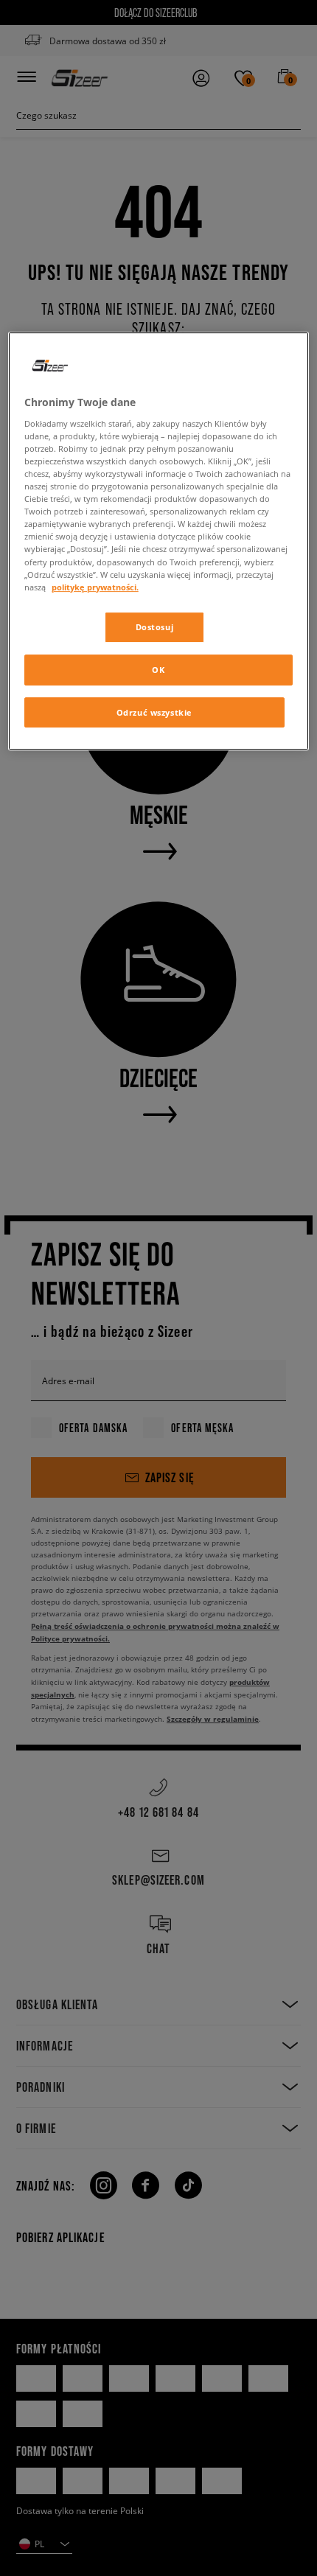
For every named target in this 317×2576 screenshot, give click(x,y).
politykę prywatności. (95, 587)
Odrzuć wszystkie (154, 712)
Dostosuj (155, 627)
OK (158, 670)
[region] (159, 541)
